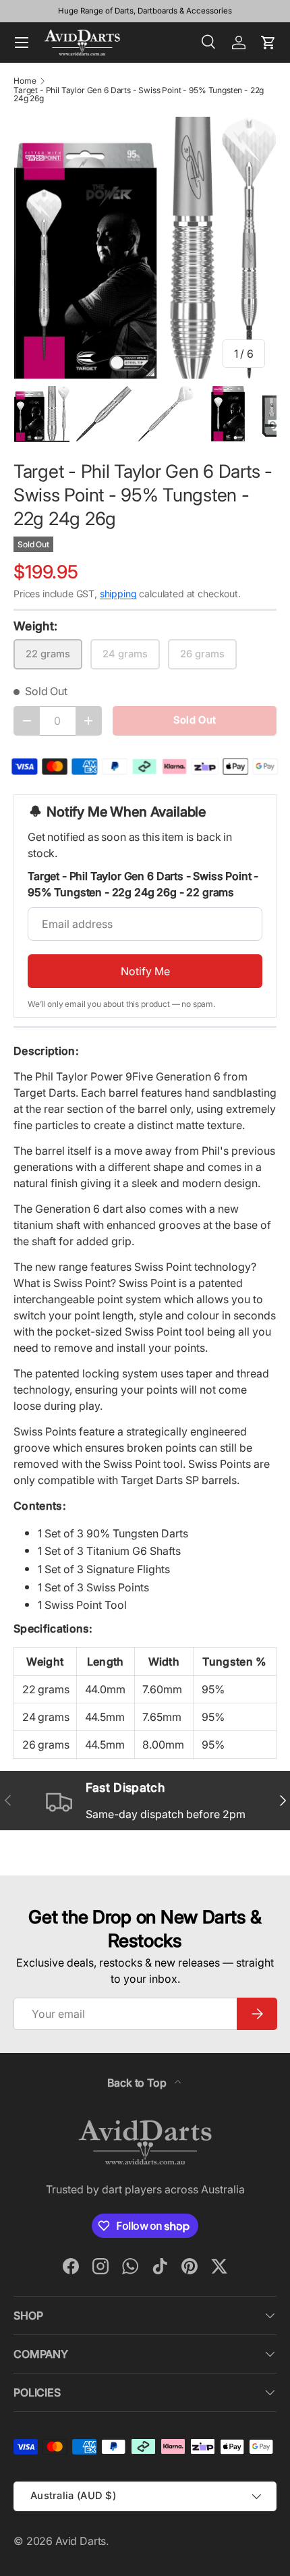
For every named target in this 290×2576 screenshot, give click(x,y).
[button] (268, 43)
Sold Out (195, 720)
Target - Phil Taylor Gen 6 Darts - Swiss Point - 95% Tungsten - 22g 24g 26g (139, 94)
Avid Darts (81, 2541)
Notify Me (145, 971)
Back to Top (138, 2083)
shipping (118, 594)
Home (25, 81)
